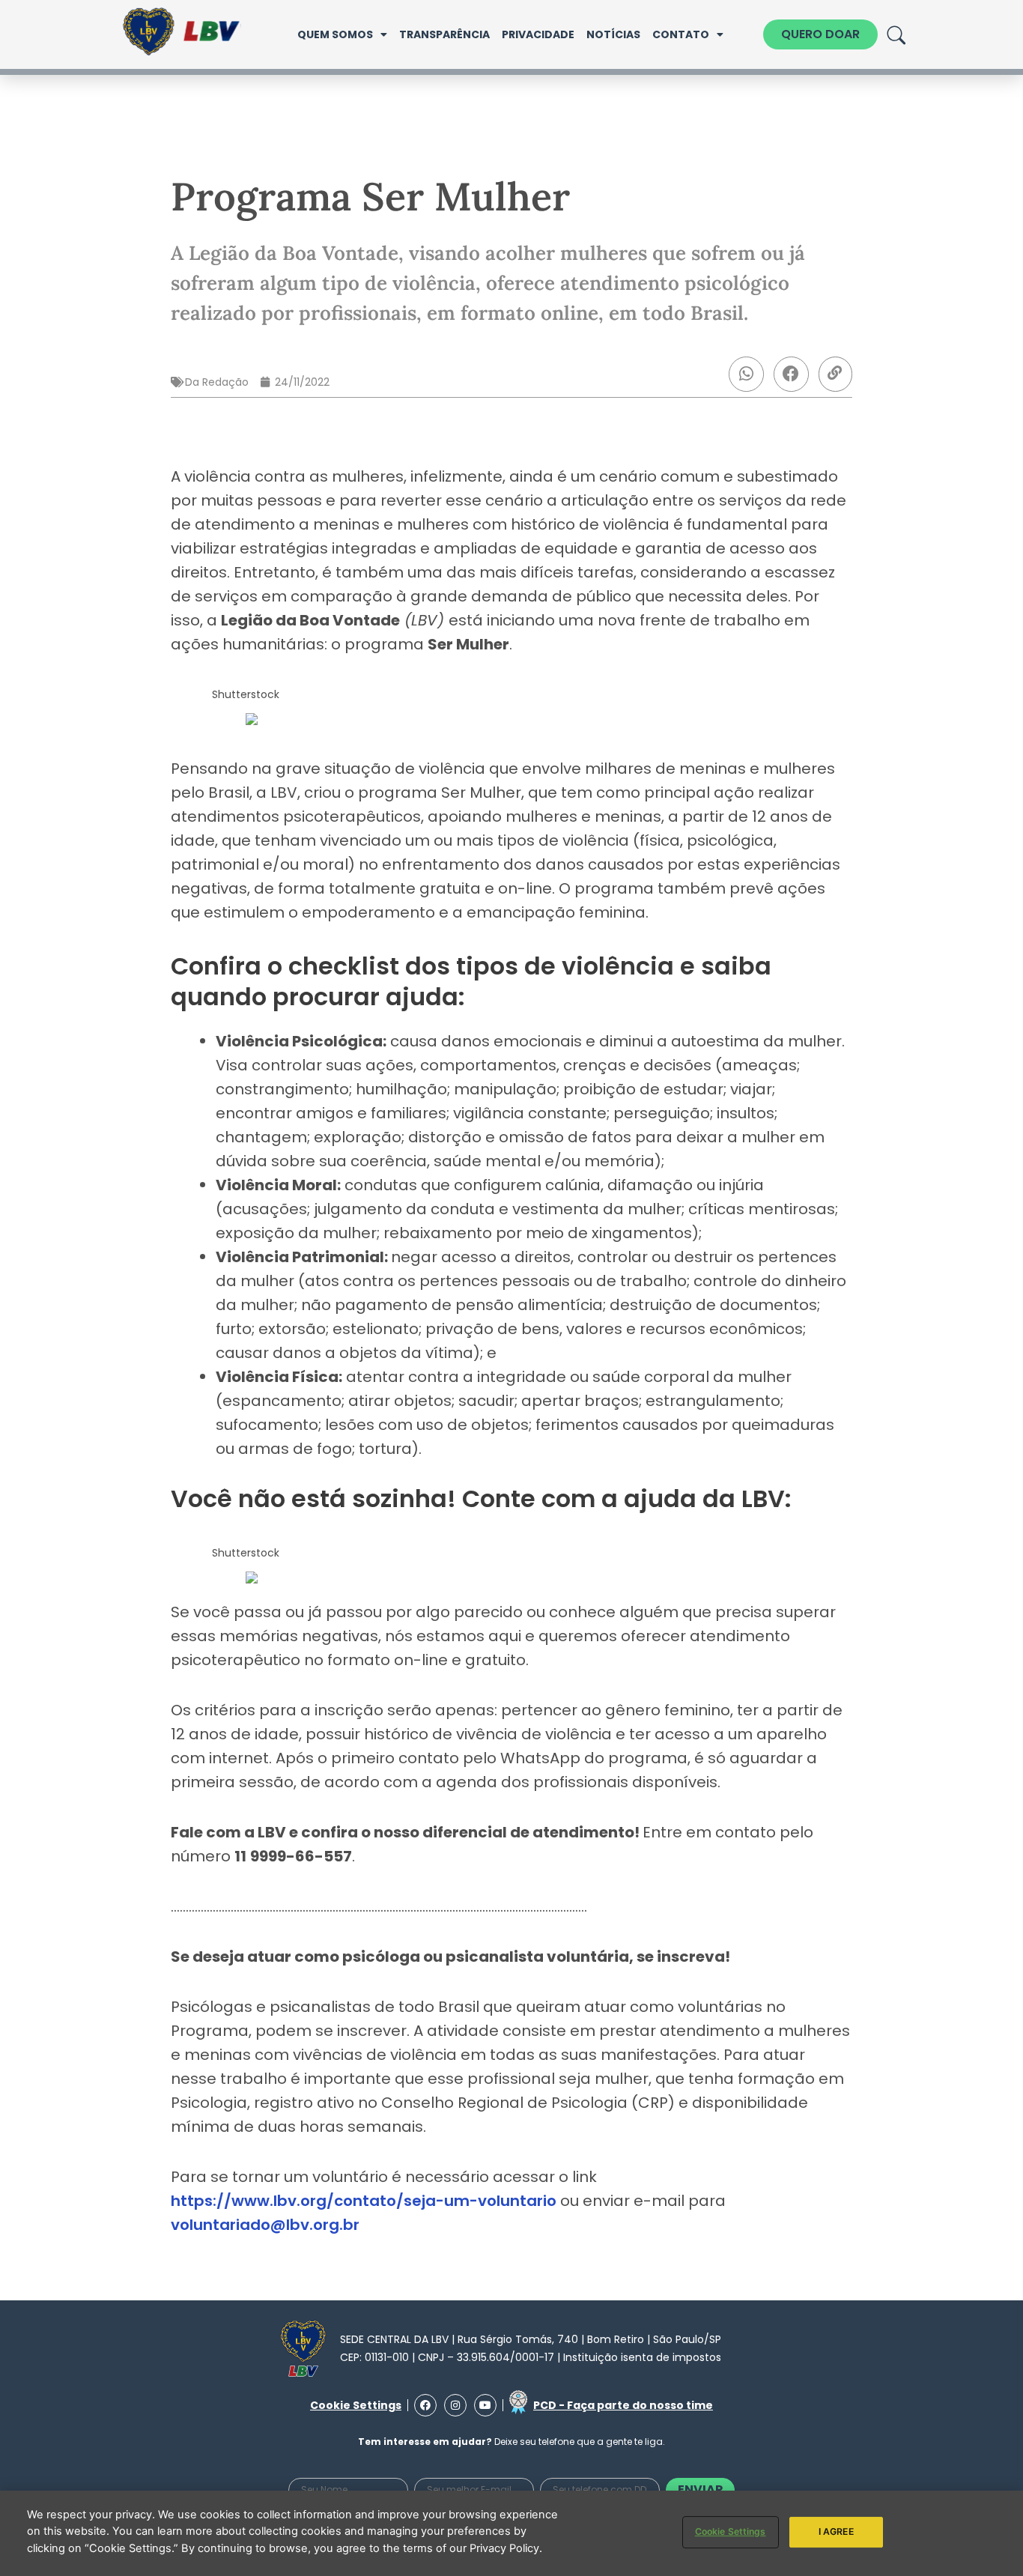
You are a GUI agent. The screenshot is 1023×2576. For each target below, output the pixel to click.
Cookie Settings (731, 2531)
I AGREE (836, 2531)
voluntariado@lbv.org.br (265, 2225)
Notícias (613, 34)
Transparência (444, 34)
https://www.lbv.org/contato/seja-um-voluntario (364, 2201)
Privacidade (538, 34)
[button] (746, 374)
